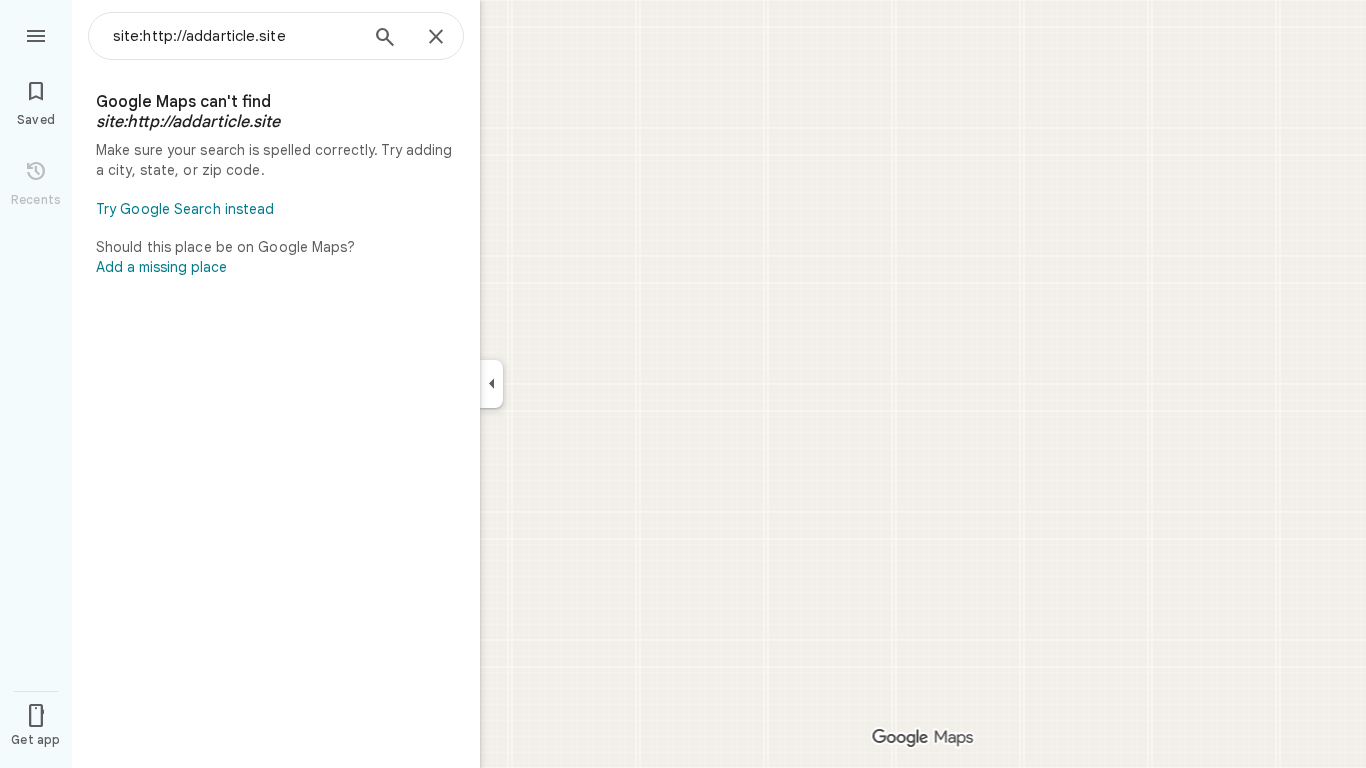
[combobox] (235, 36)
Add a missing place (161, 267)
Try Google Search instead (185, 209)
